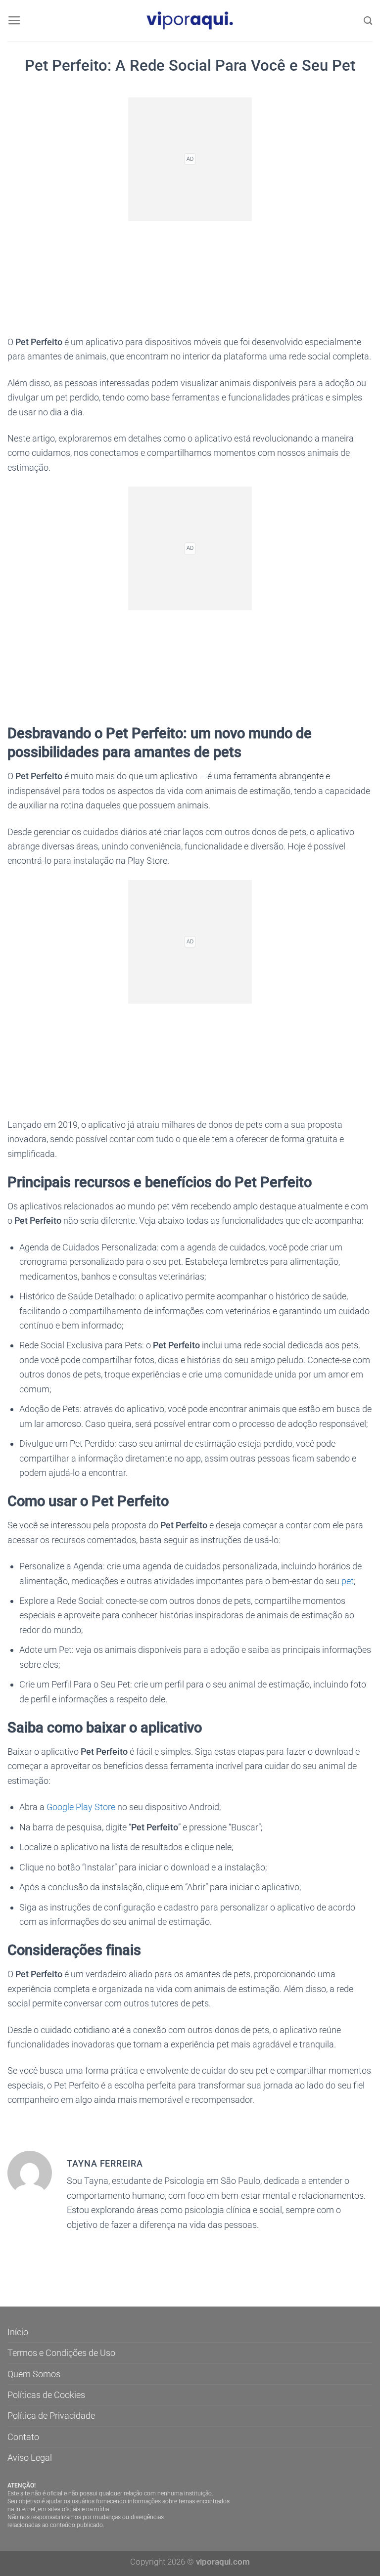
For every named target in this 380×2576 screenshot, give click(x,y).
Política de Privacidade (51, 2416)
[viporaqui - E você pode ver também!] (190, 21)
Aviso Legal (30, 2458)
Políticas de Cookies (46, 2395)
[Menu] (14, 21)
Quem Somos (34, 2374)
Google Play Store (81, 1807)
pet (348, 1581)
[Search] (368, 21)
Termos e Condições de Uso (61, 2353)
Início (18, 2332)
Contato (23, 2437)
